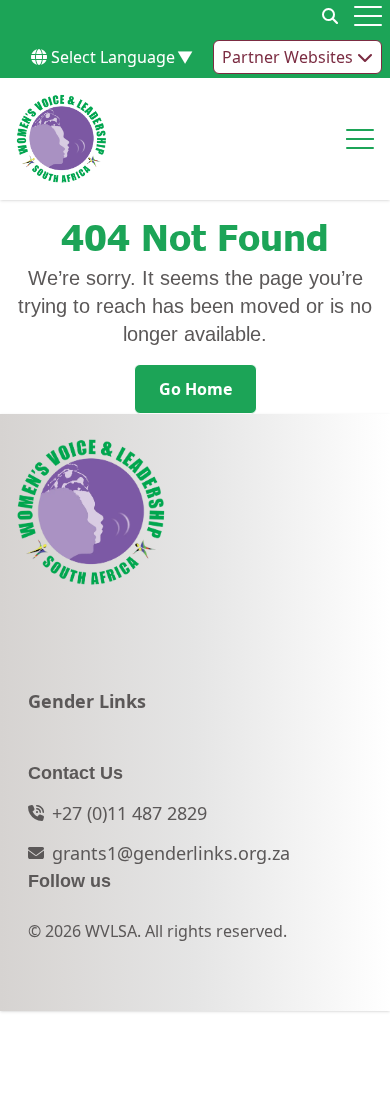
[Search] (330, 16)
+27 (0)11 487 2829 (129, 813)
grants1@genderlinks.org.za (171, 853)
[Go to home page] (61, 139)
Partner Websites (289, 57)
